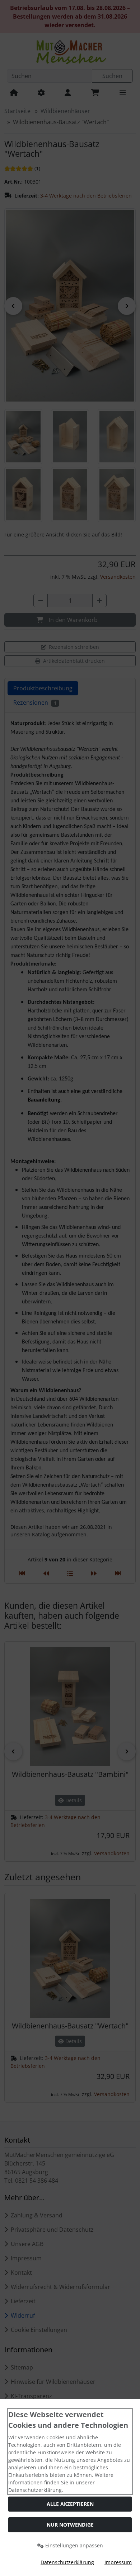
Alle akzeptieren (70, 2504)
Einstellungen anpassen (73, 2545)
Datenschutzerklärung (67, 2562)
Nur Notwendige (70, 2525)
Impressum (118, 2562)
